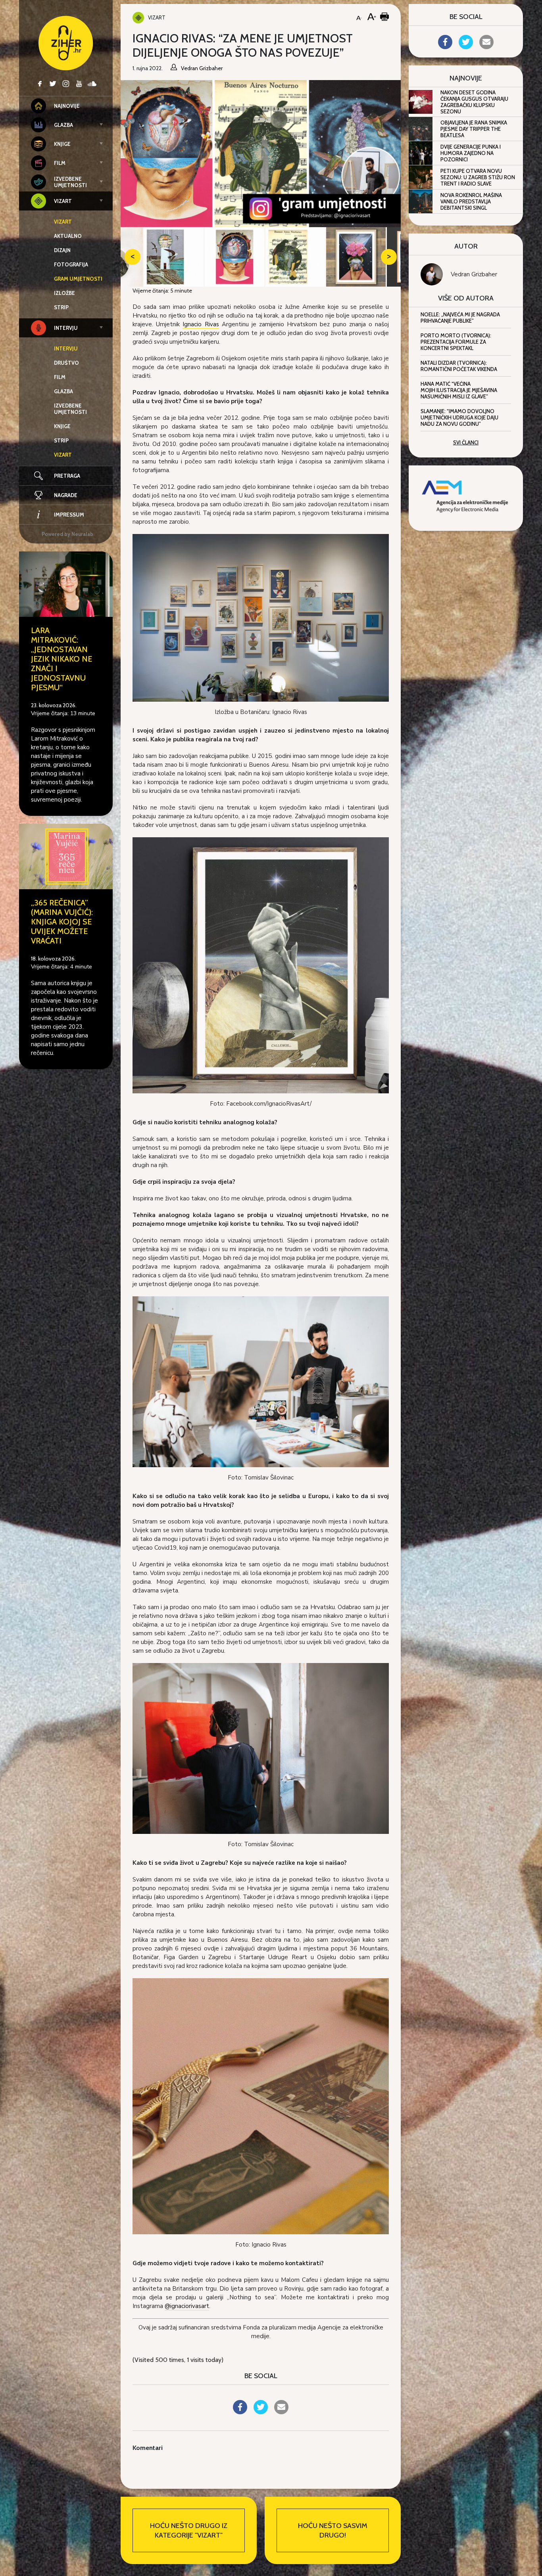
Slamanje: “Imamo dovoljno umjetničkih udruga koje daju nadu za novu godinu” (459, 417)
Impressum (69, 515)
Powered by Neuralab (67, 534)
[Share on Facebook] (240, 2412)
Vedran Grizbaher (474, 274)
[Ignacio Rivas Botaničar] (261, 617)
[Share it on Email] (281, 2412)
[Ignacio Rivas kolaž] (261, 2105)
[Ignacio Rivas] (261, 965)
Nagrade (66, 495)
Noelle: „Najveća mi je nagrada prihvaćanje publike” (460, 318)
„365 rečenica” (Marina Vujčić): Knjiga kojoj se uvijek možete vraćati (62, 922)
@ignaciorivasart (187, 2306)
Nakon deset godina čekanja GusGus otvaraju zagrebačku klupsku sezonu (474, 102)
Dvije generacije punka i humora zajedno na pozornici (471, 153)
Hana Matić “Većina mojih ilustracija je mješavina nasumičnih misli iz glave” (459, 390)
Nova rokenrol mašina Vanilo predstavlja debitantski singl (471, 201)
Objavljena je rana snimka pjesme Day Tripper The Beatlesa (474, 129)
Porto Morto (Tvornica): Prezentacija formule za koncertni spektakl (456, 342)
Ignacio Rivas (201, 324)
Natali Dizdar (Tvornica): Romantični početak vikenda (459, 366)
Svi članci (466, 442)
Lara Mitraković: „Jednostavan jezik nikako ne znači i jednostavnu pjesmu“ (62, 659)
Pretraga (67, 476)
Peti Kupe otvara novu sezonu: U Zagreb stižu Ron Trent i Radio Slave (478, 177)
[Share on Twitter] (261, 2412)
